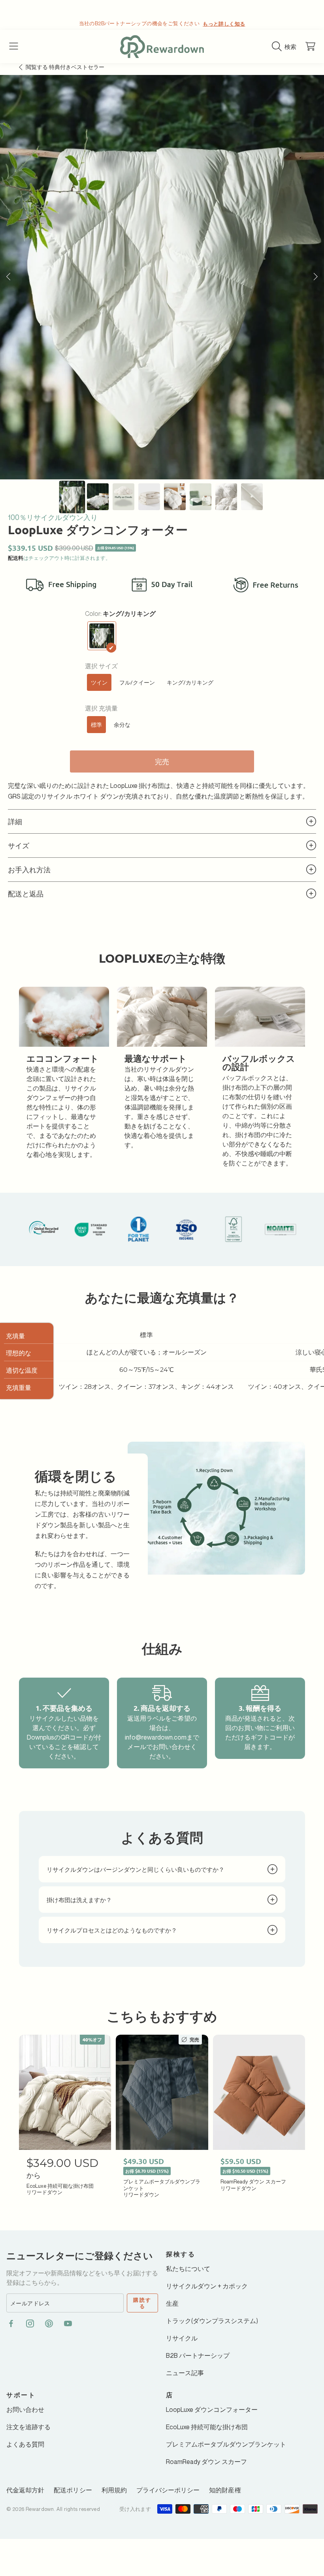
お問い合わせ (25, 2410)
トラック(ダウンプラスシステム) (212, 2321)
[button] (14, 47)
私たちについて (188, 2269)
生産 (172, 2303)
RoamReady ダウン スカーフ (206, 2462)
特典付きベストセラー (65, 67)
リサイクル (182, 2338)
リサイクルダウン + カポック (207, 2286)
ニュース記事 (185, 2373)
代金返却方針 (25, 2490)
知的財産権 (225, 2490)
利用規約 (114, 2490)
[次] (316, 277)
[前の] (8, 277)
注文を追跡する (28, 2427)
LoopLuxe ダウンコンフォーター (212, 2410)
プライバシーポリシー (168, 2490)
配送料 (16, 558)
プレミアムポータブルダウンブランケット (226, 2444)
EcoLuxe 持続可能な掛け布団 (207, 2427)
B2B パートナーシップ (198, 2355)
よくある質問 (25, 2444)
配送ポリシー (73, 2490)
